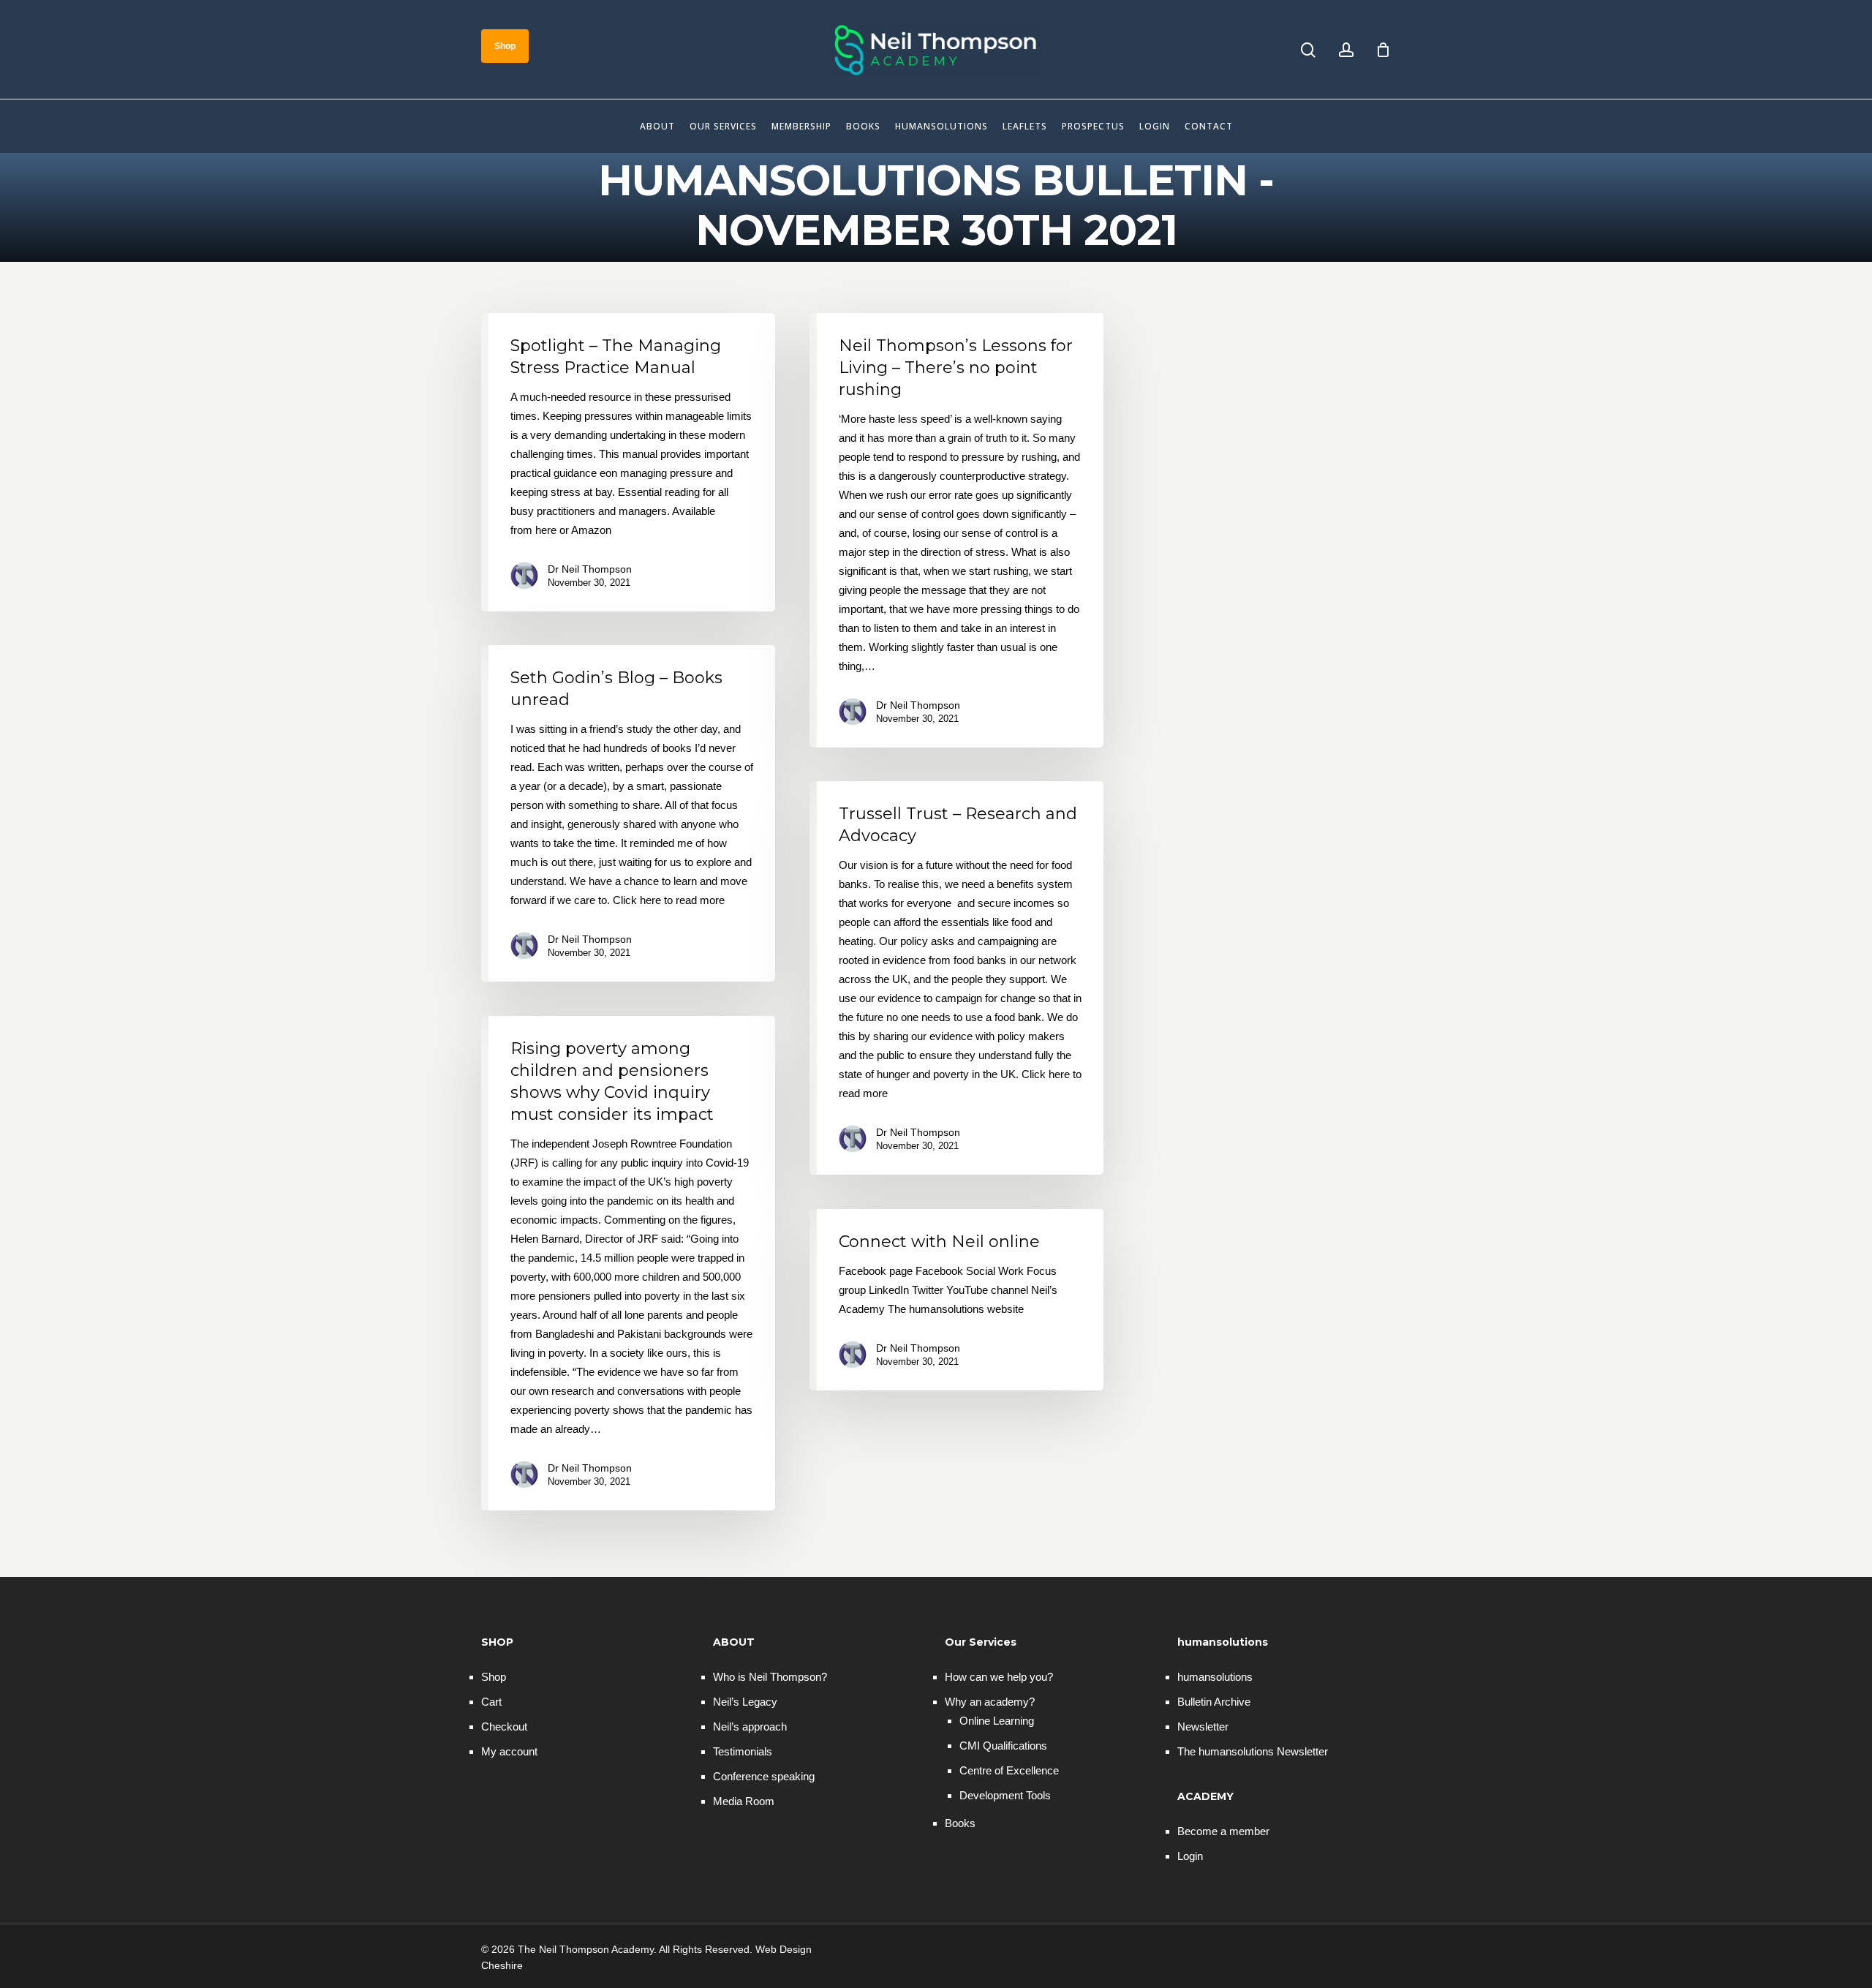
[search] (1308, 50)
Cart (491, 1702)
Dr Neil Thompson (590, 569)
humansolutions (1215, 1677)
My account (509, 1751)
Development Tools (1005, 1795)
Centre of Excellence (1009, 1770)
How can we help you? (999, 1677)
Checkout (504, 1727)
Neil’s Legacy (745, 1702)
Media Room (744, 1801)
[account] (1346, 50)
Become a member (1223, 1831)
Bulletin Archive (1214, 1702)
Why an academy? (990, 1702)
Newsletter (1203, 1727)
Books (960, 1823)
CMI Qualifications (1003, 1746)
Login (1190, 1856)
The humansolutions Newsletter (1253, 1751)
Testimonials (743, 1751)
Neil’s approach (750, 1727)
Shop (494, 1677)
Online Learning (997, 1721)
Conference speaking (764, 1776)
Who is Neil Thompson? (770, 1677)
